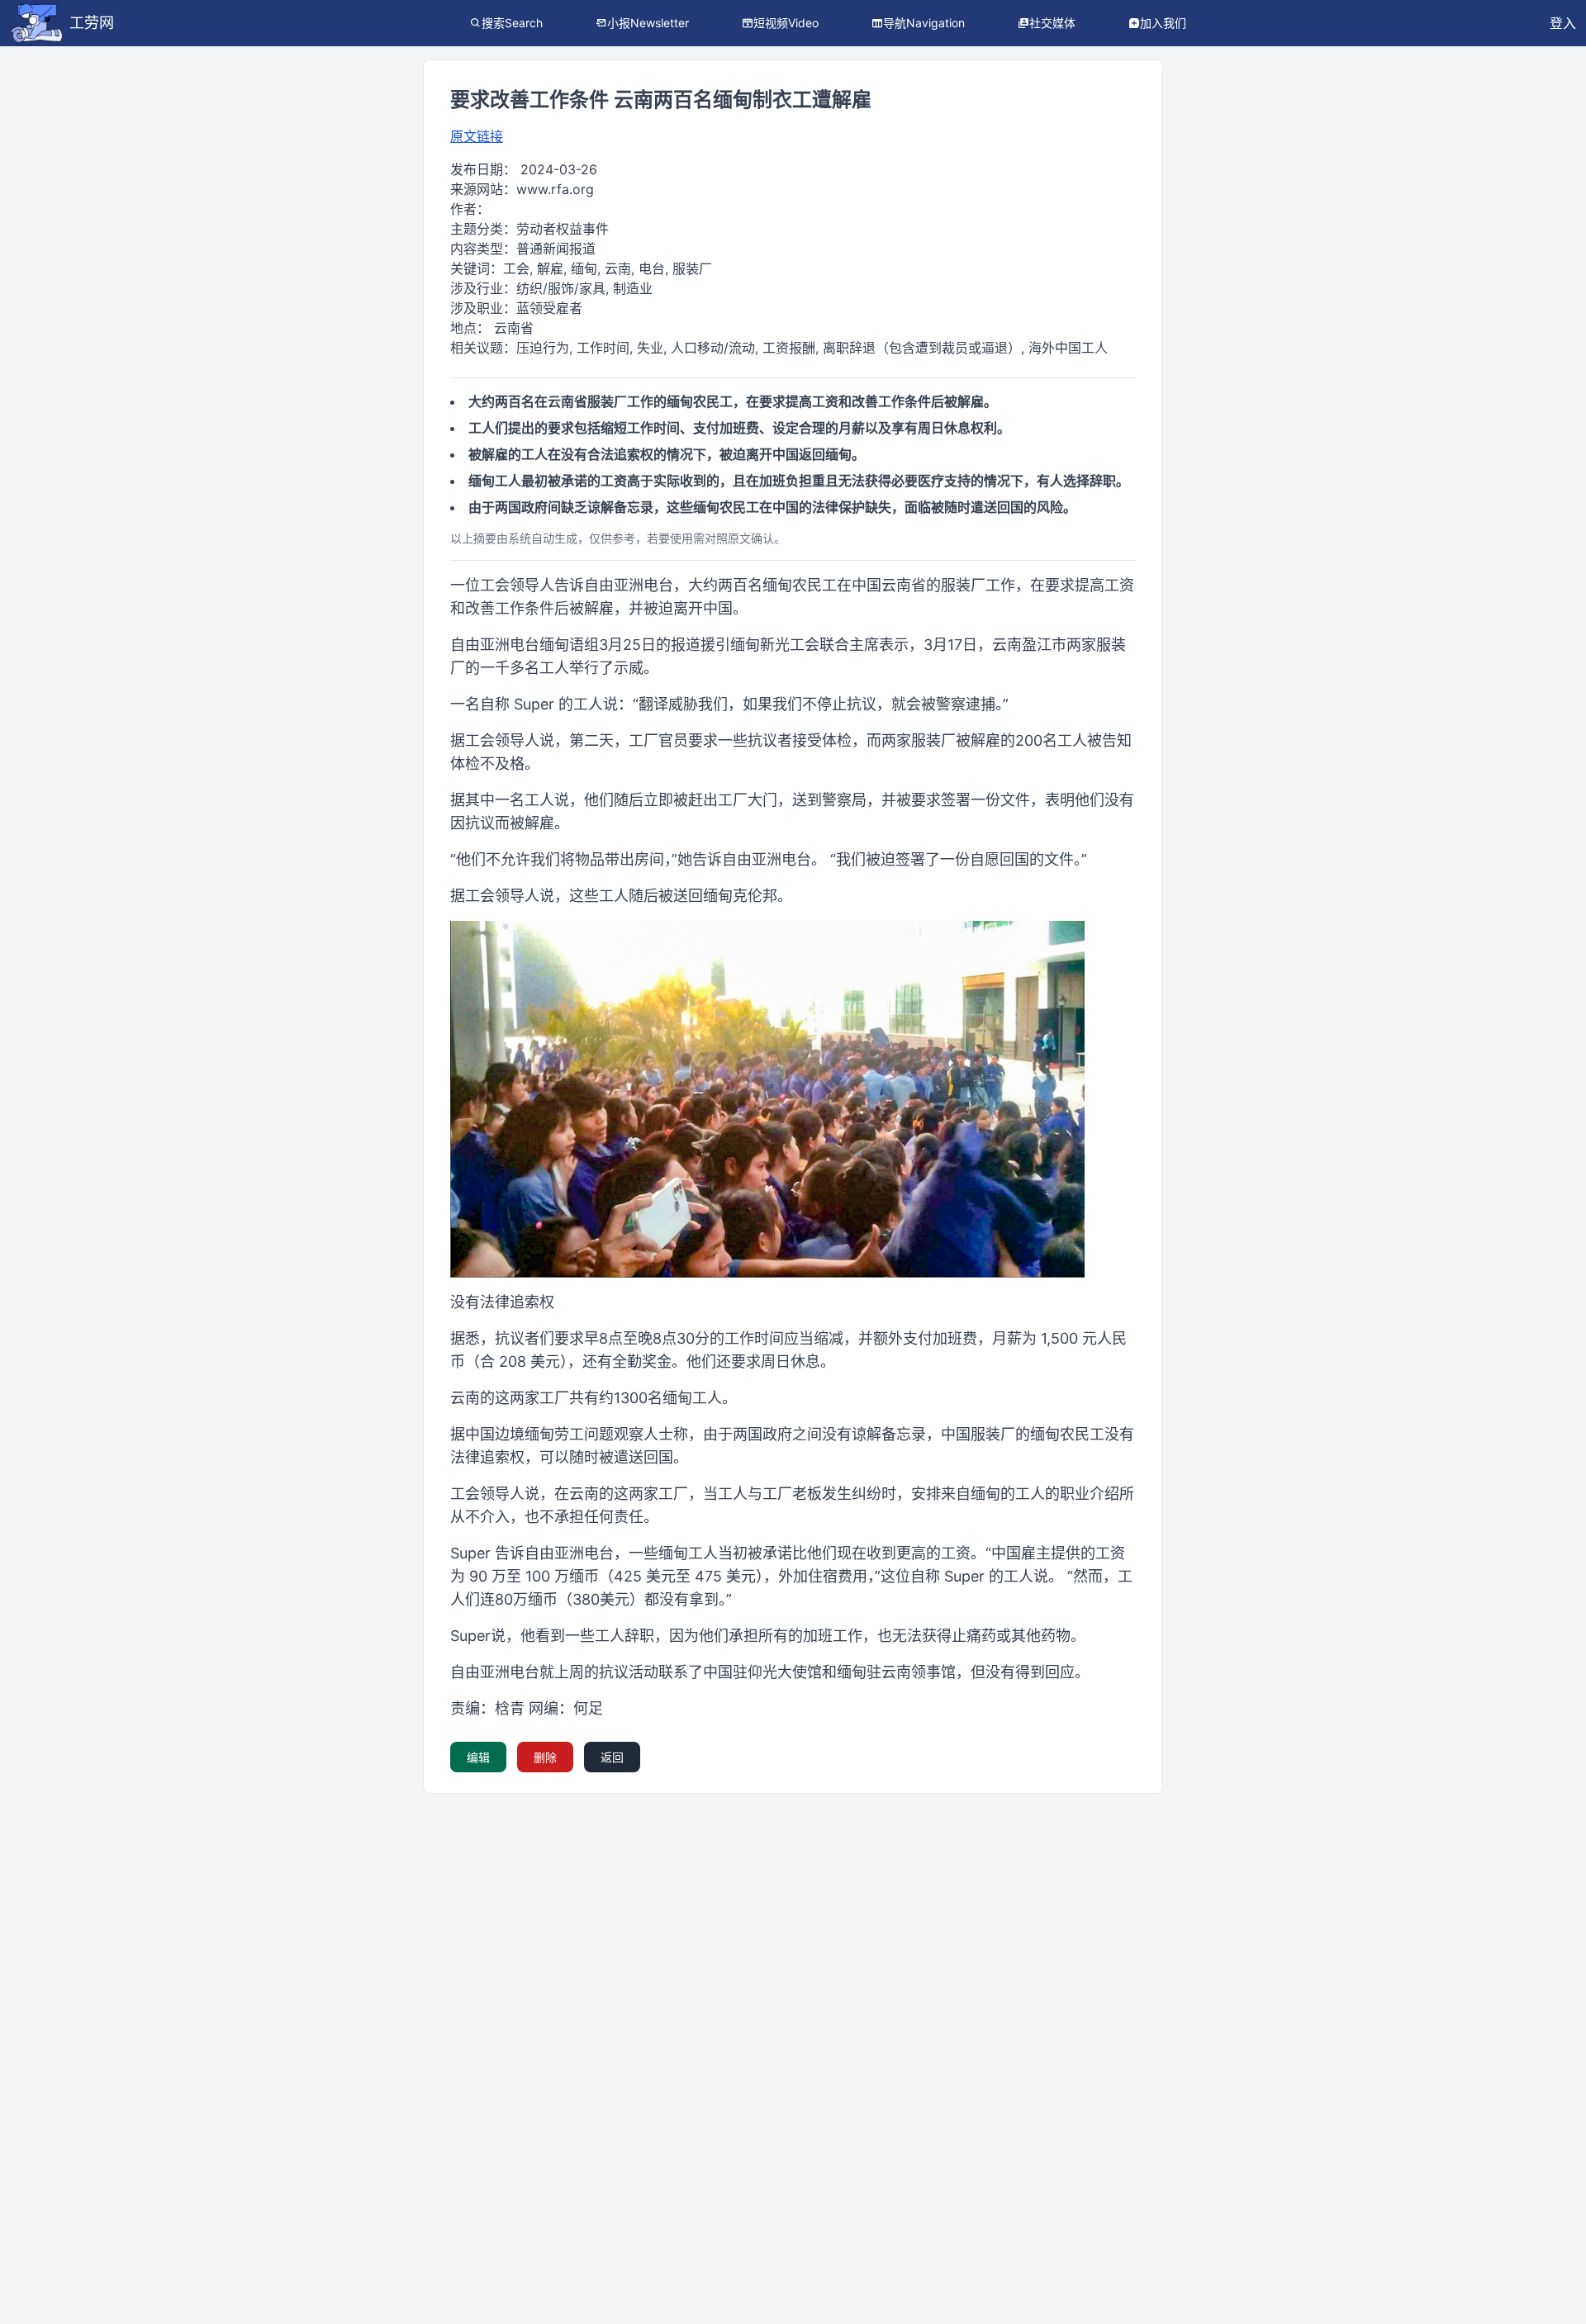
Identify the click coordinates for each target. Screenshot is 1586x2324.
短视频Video (786, 23)
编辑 (478, 1757)
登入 (1563, 23)
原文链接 (477, 136)
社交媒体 (1052, 23)
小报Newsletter (648, 23)
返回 (612, 1757)
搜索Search (512, 23)
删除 (545, 1757)
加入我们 (1163, 23)
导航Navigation (924, 23)
